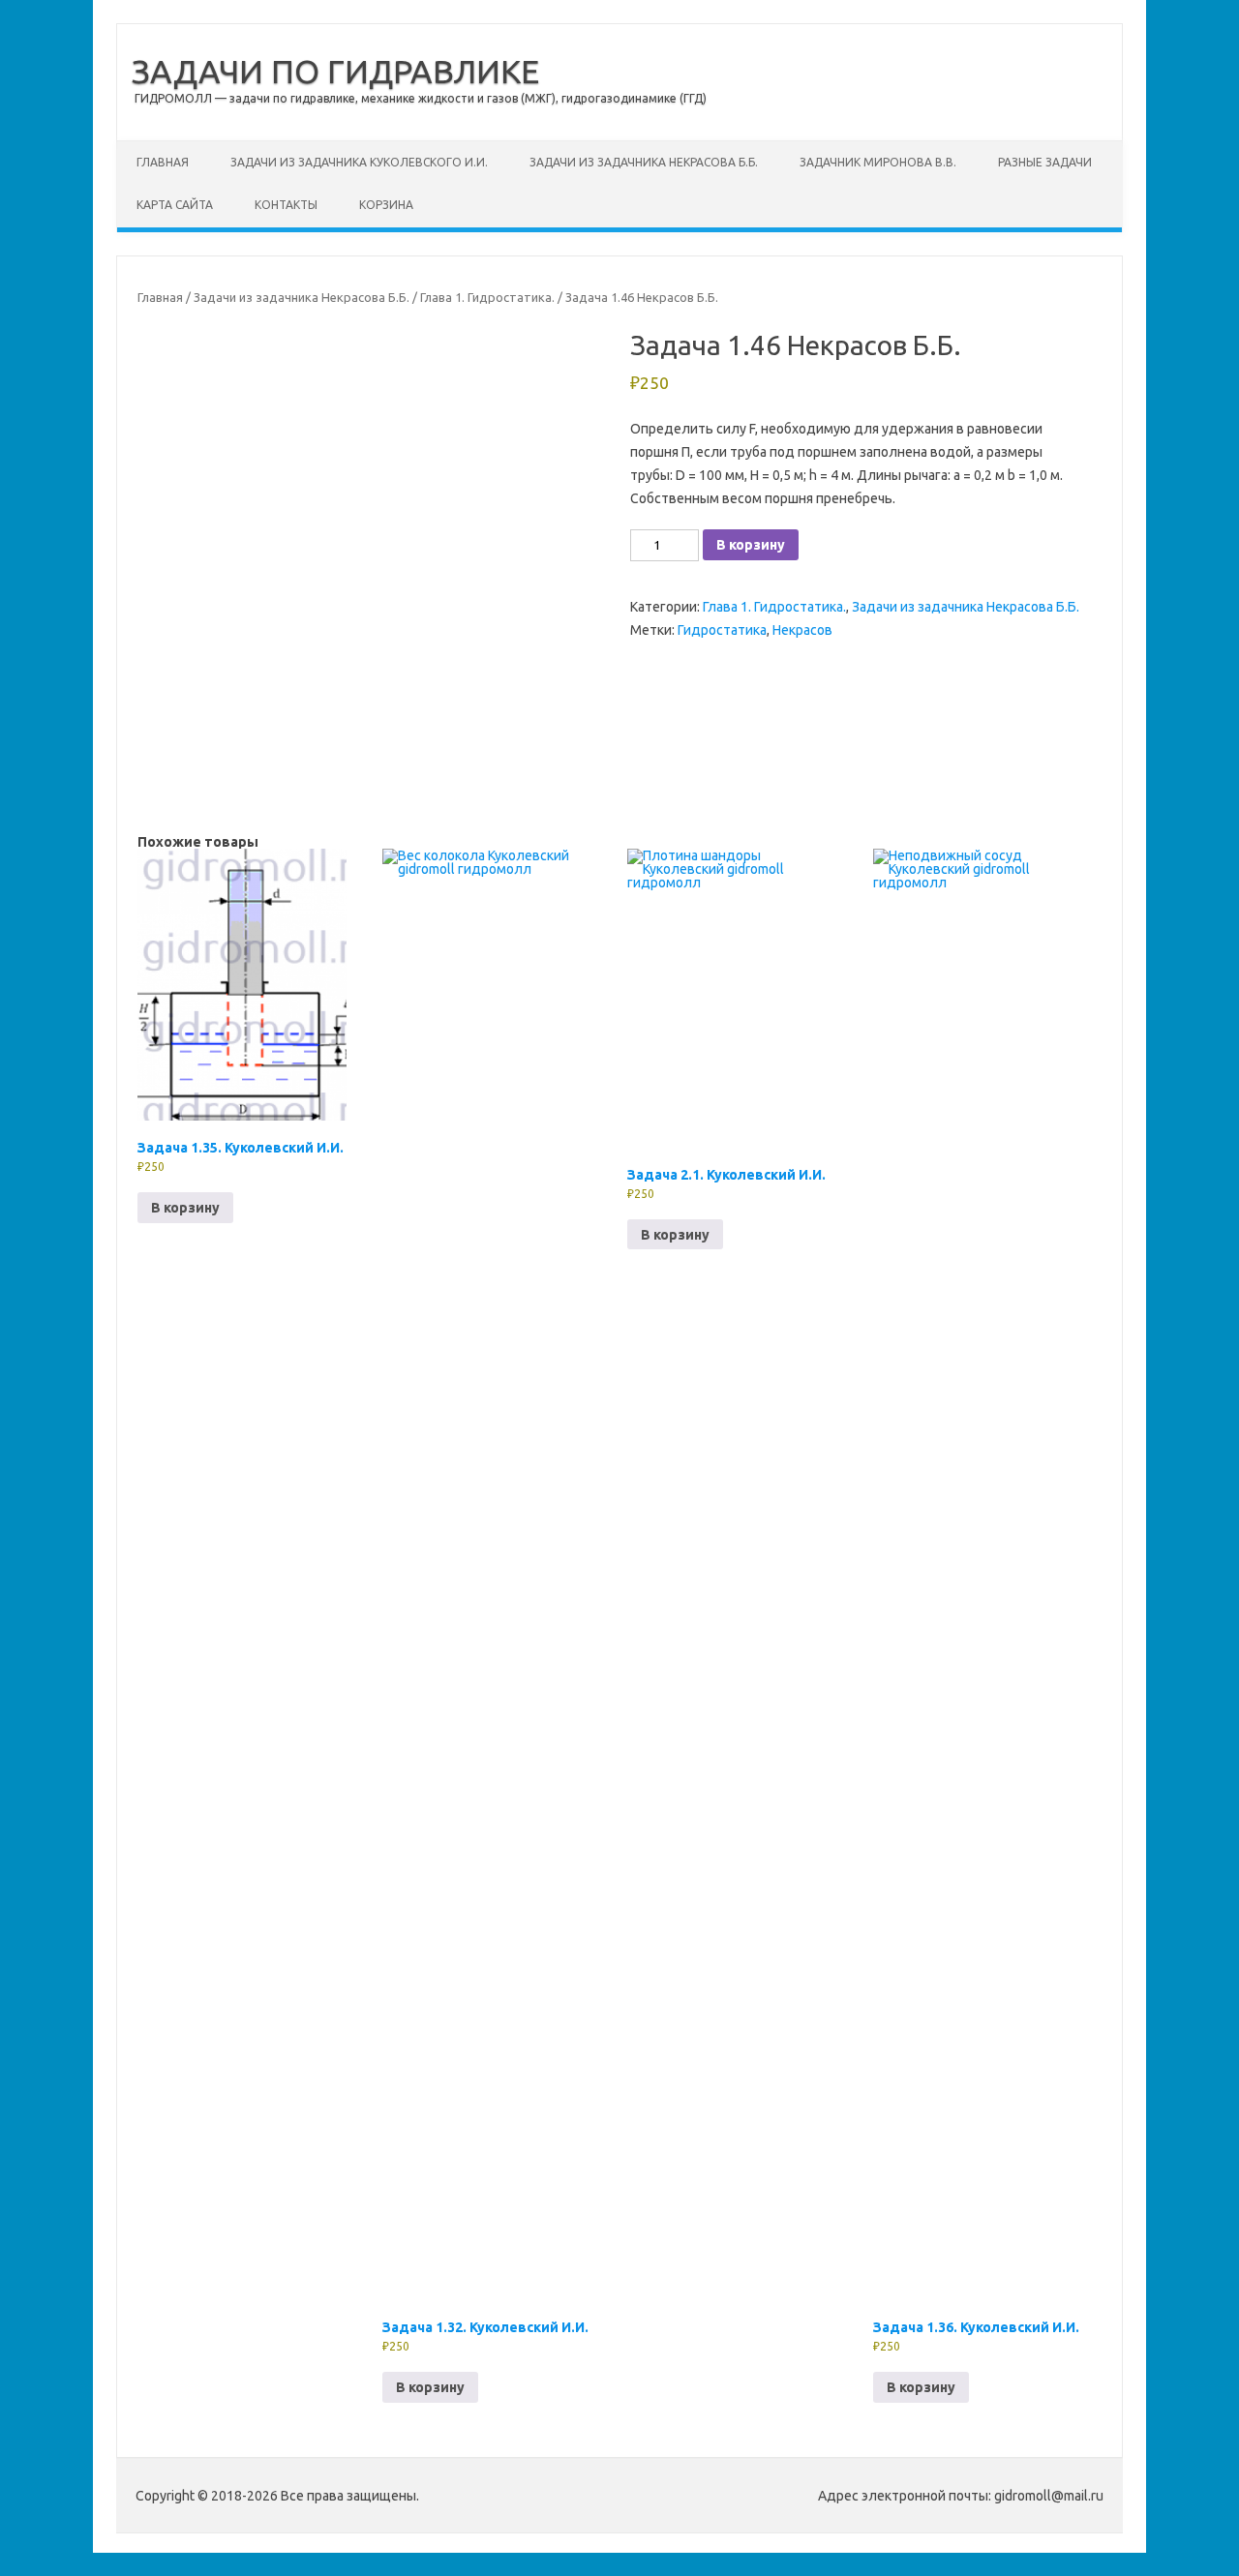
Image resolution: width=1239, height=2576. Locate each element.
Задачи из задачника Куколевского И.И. (359, 162)
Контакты (286, 205)
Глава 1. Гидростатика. (487, 297)
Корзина (386, 205)
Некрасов (802, 630)
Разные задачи (1045, 162)
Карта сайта (175, 205)
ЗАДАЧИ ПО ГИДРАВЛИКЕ (335, 71)
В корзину (751, 545)
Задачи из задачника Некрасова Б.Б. (644, 162)
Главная (163, 162)
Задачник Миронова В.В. (878, 162)
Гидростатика (722, 630)
